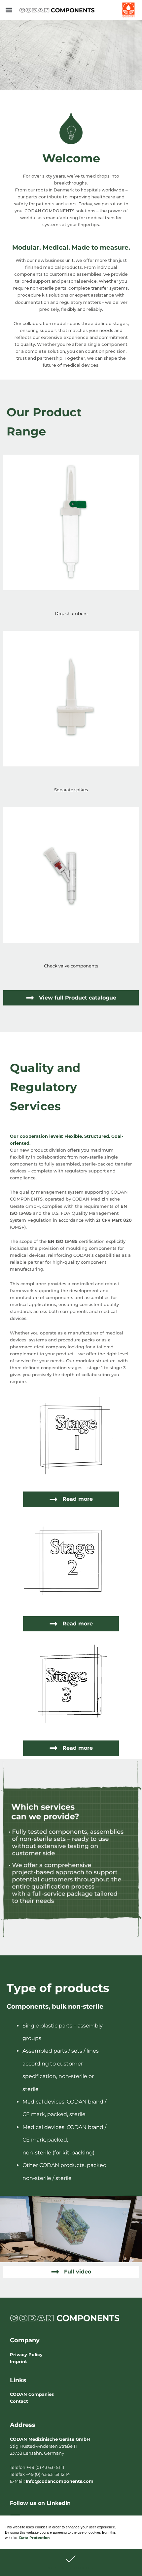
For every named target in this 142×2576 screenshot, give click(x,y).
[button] (71, 2562)
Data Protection (35, 2538)
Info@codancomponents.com (60, 2481)
